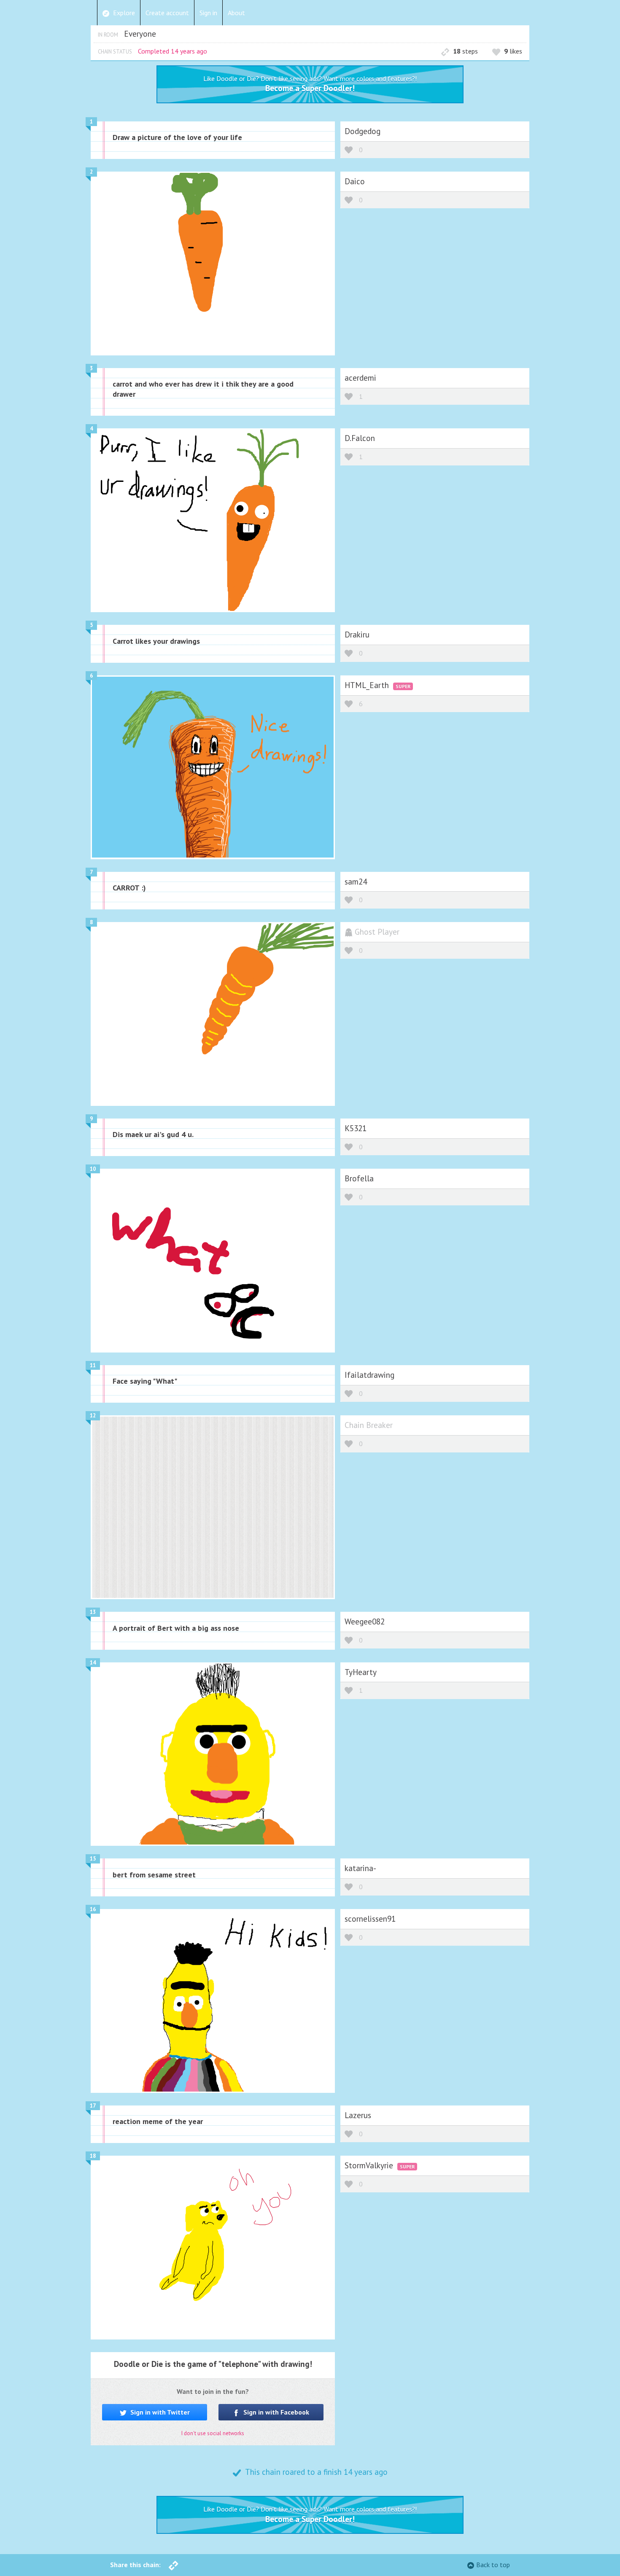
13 (93, 1612)
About (236, 13)
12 (93, 1416)
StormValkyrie (370, 2165)
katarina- (360, 1868)
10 (93, 1169)
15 (93, 1859)
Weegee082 (365, 1621)
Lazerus (358, 2115)
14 (93, 1663)
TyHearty (361, 1672)
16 (93, 1909)
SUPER (403, 686)
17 (93, 2106)
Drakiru (357, 634)
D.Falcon (360, 438)
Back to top (493, 2565)
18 (93, 2156)
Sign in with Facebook (275, 2412)
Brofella (359, 1178)
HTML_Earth (368, 685)
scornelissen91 (370, 1919)
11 (93, 1365)
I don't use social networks (213, 2433)
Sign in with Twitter (159, 2412)
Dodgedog (363, 131)
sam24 (356, 881)
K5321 (356, 1128)
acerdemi (360, 378)
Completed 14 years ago (173, 51)
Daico (355, 181)
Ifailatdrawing (369, 1375)
